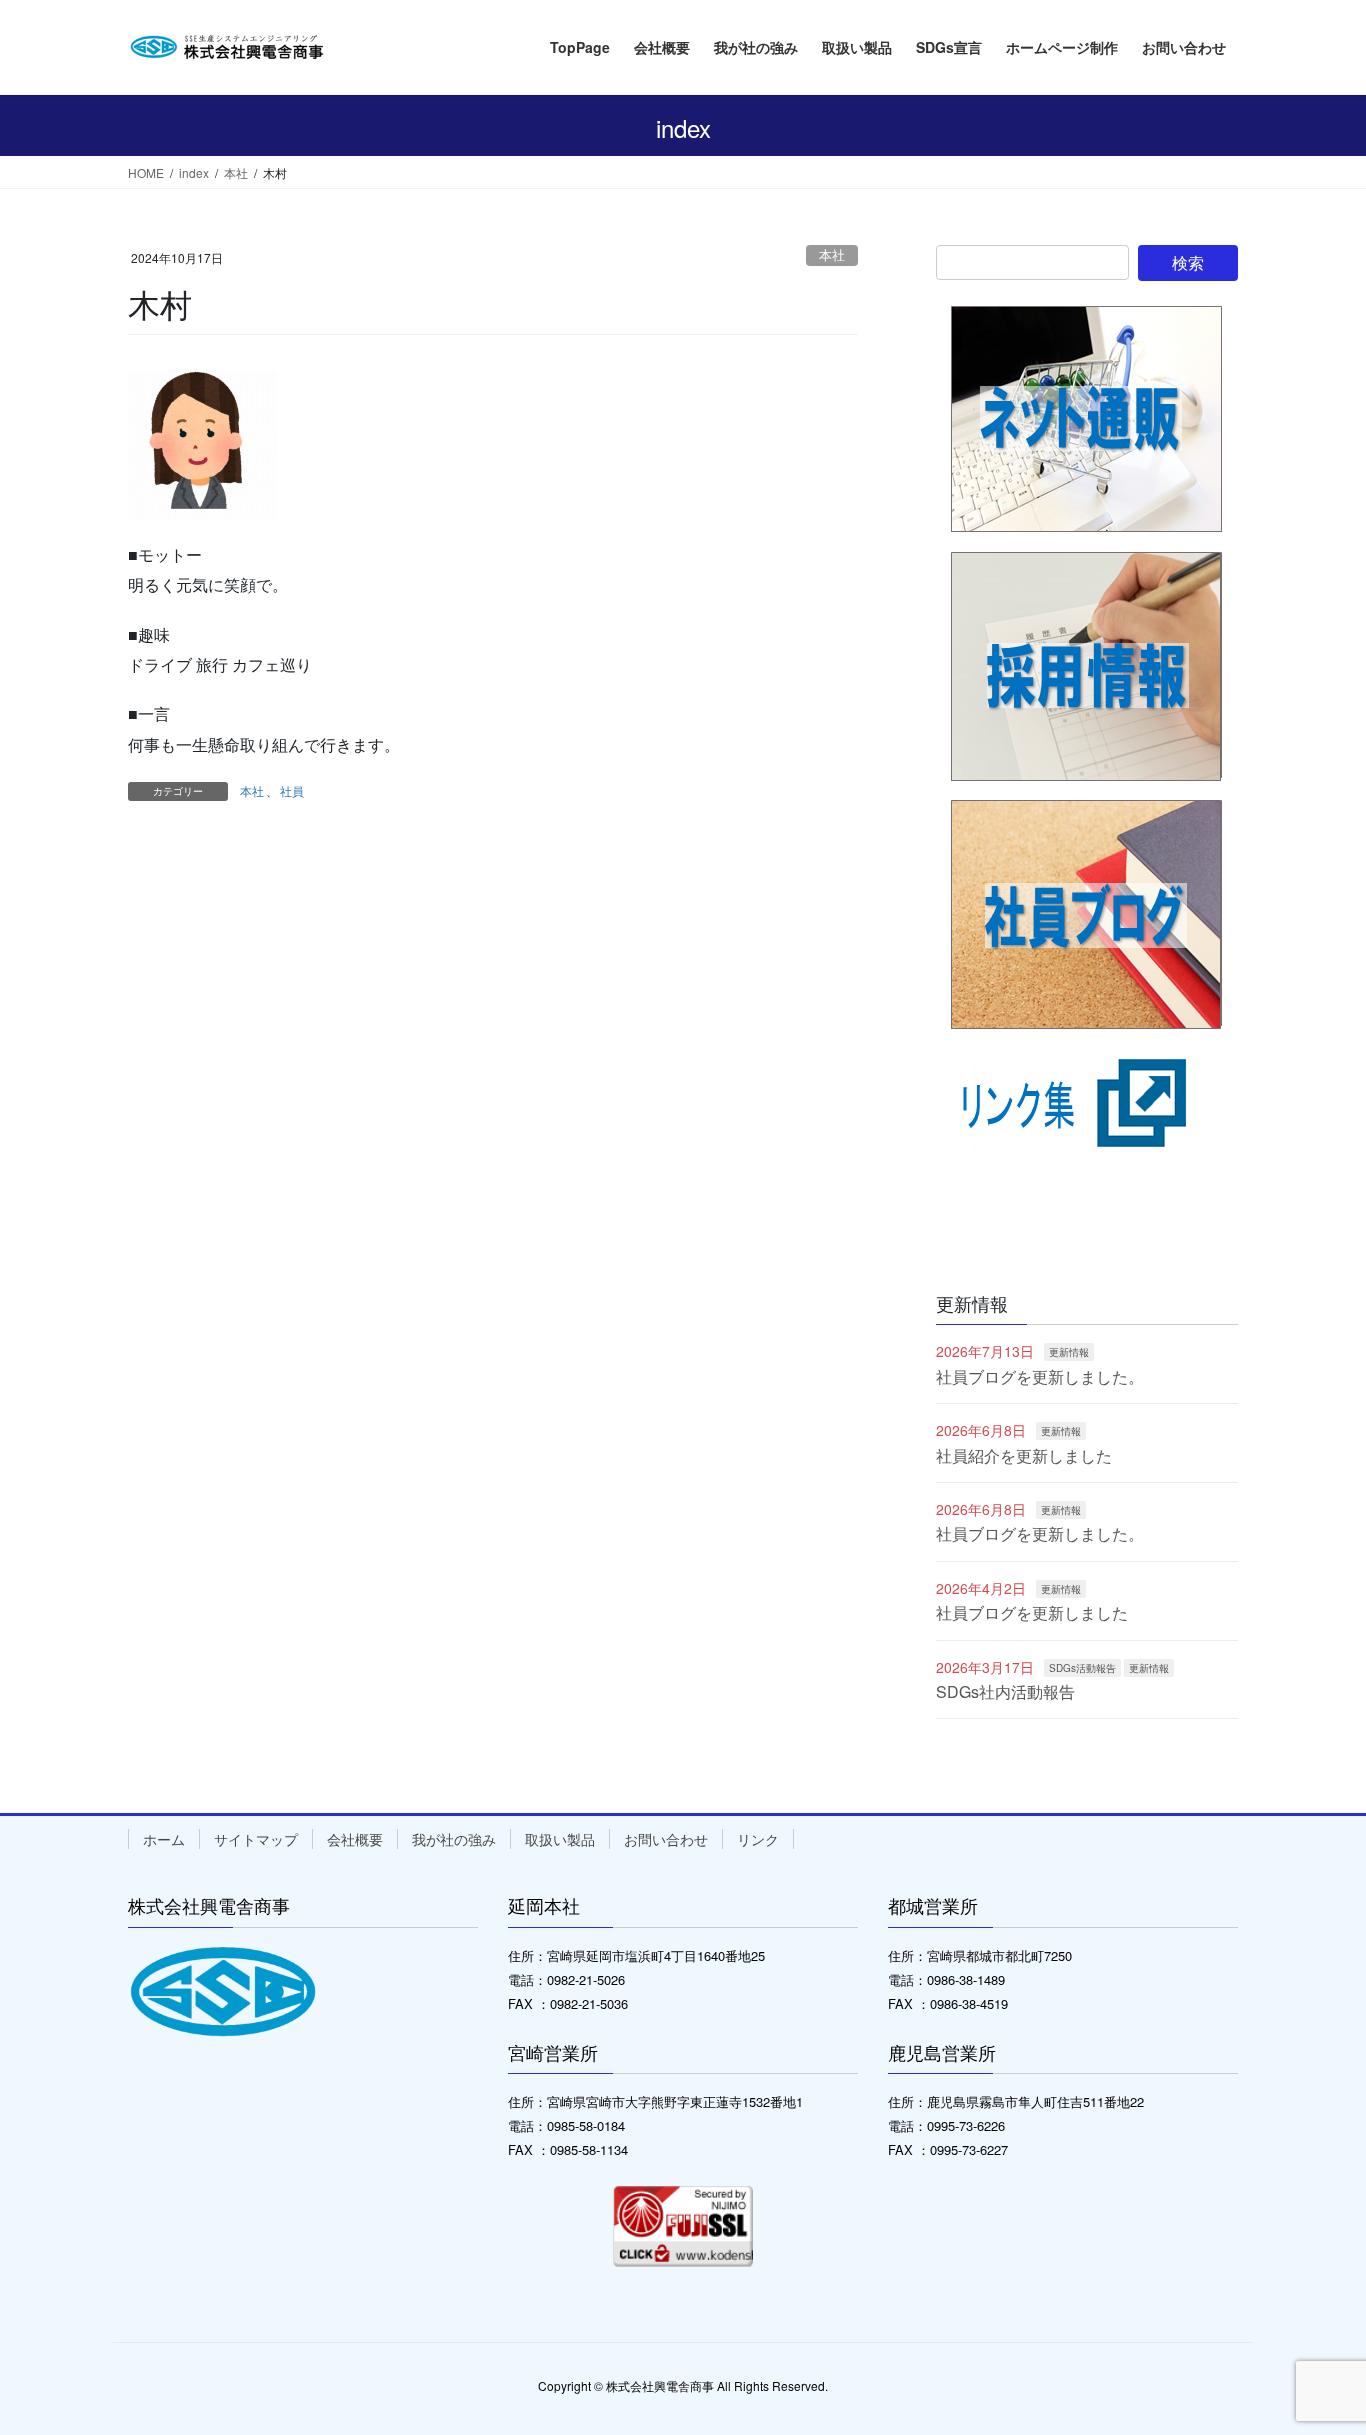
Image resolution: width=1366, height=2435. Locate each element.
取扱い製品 (560, 1839)
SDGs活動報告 (1082, 1668)
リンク (758, 1839)
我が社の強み (454, 1839)
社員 (292, 790)
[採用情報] (1087, 666)
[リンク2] (1087, 983)
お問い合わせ (666, 1839)
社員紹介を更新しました (1024, 1455)
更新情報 (1069, 1352)
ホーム (164, 1839)
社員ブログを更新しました (1032, 1612)
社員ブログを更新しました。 (1040, 1376)
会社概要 (355, 1839)
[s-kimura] (203, 443)
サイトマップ (256, 1839)
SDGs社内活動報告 (1005, 1691)
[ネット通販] (1087, 419)
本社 (832, 254)
